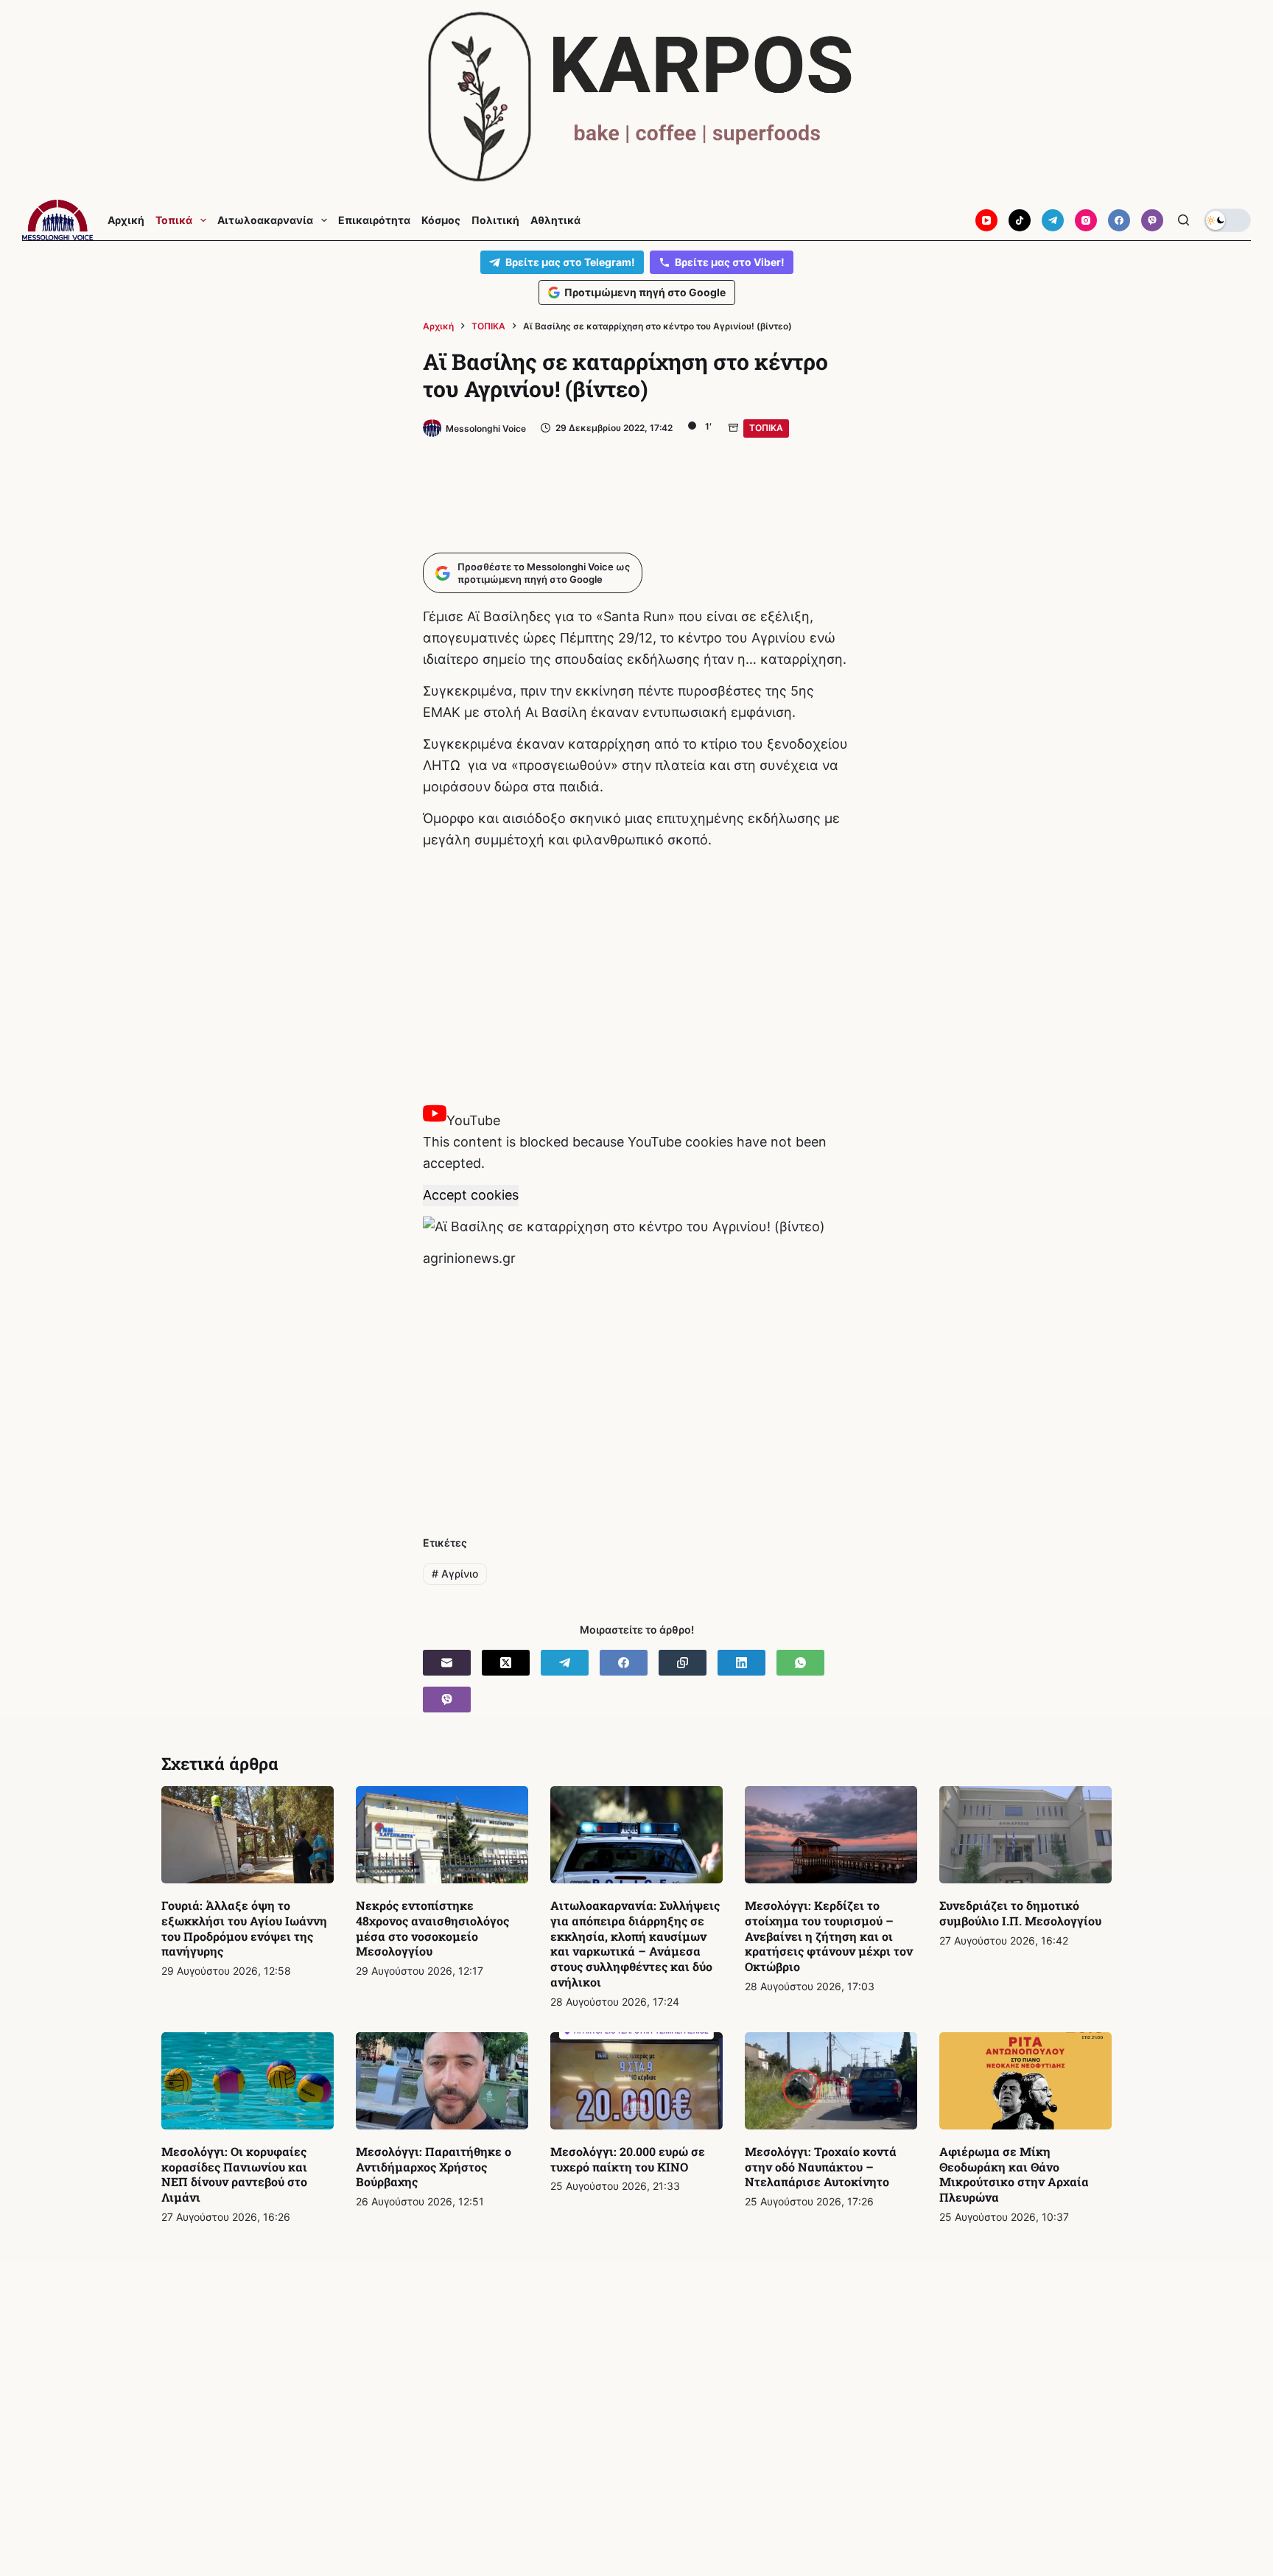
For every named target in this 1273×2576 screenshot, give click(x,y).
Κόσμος (441, 220)
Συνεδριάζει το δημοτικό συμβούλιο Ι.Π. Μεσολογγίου (1020, 1913)
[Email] (447, 1663)
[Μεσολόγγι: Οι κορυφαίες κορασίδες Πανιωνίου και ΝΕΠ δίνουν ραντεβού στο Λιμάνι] (248, 2081)
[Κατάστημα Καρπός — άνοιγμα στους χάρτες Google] (636, 97)
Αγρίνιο (455, 1574)
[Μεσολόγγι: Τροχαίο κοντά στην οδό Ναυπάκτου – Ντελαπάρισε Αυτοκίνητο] (831, 2081)
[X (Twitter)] (506, 1663)
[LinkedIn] (741, 1663)
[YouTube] (986, 220)
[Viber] (1152, 220)
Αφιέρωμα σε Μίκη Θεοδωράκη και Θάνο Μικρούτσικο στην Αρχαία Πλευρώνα (1014, 2174)
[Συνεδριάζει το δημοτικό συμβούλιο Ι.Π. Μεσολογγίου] (1025, 1835)
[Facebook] (1119, 220)
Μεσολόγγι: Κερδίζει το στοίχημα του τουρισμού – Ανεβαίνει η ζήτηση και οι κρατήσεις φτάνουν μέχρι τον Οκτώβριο (829, 1936)
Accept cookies (471, 1195)
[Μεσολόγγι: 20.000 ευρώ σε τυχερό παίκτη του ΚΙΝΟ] (636, 2081)
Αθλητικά (555, 220)
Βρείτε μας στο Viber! (730, 262)
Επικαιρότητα (374, 220)
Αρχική (126, 220)
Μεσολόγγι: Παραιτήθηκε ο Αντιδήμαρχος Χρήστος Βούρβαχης (434, 2167)
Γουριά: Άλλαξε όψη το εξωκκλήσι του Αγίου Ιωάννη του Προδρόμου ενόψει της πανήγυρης (244, 1928)
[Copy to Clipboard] (683, 1663)
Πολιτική (495, 220)
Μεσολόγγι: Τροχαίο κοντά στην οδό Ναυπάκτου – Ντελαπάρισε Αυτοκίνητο (821, 2167)
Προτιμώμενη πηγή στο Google (645, 292)
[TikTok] (1020, 220)
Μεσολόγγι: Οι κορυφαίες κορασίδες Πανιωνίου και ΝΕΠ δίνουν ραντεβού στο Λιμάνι (234, 2174)
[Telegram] (1053, 220)
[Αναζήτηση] (1183, 220)
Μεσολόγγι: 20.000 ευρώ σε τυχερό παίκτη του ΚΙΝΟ (628, 2159)
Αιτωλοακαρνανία (265, 220)
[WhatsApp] (800, 1663)
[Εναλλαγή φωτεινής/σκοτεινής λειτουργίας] (1227, 220)
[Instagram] (1086, 220)
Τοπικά (174, 220)
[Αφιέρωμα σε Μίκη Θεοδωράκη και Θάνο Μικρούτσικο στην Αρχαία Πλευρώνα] (1025, 2081)
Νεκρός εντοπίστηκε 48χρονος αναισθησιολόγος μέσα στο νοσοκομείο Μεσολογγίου (432, 1928)
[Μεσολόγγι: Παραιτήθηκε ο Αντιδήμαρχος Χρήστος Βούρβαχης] (442, 2081)
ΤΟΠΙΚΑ (766, 428)
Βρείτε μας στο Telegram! (570, 262)
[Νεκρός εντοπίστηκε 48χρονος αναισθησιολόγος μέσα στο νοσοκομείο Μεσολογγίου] (442, 1835)
